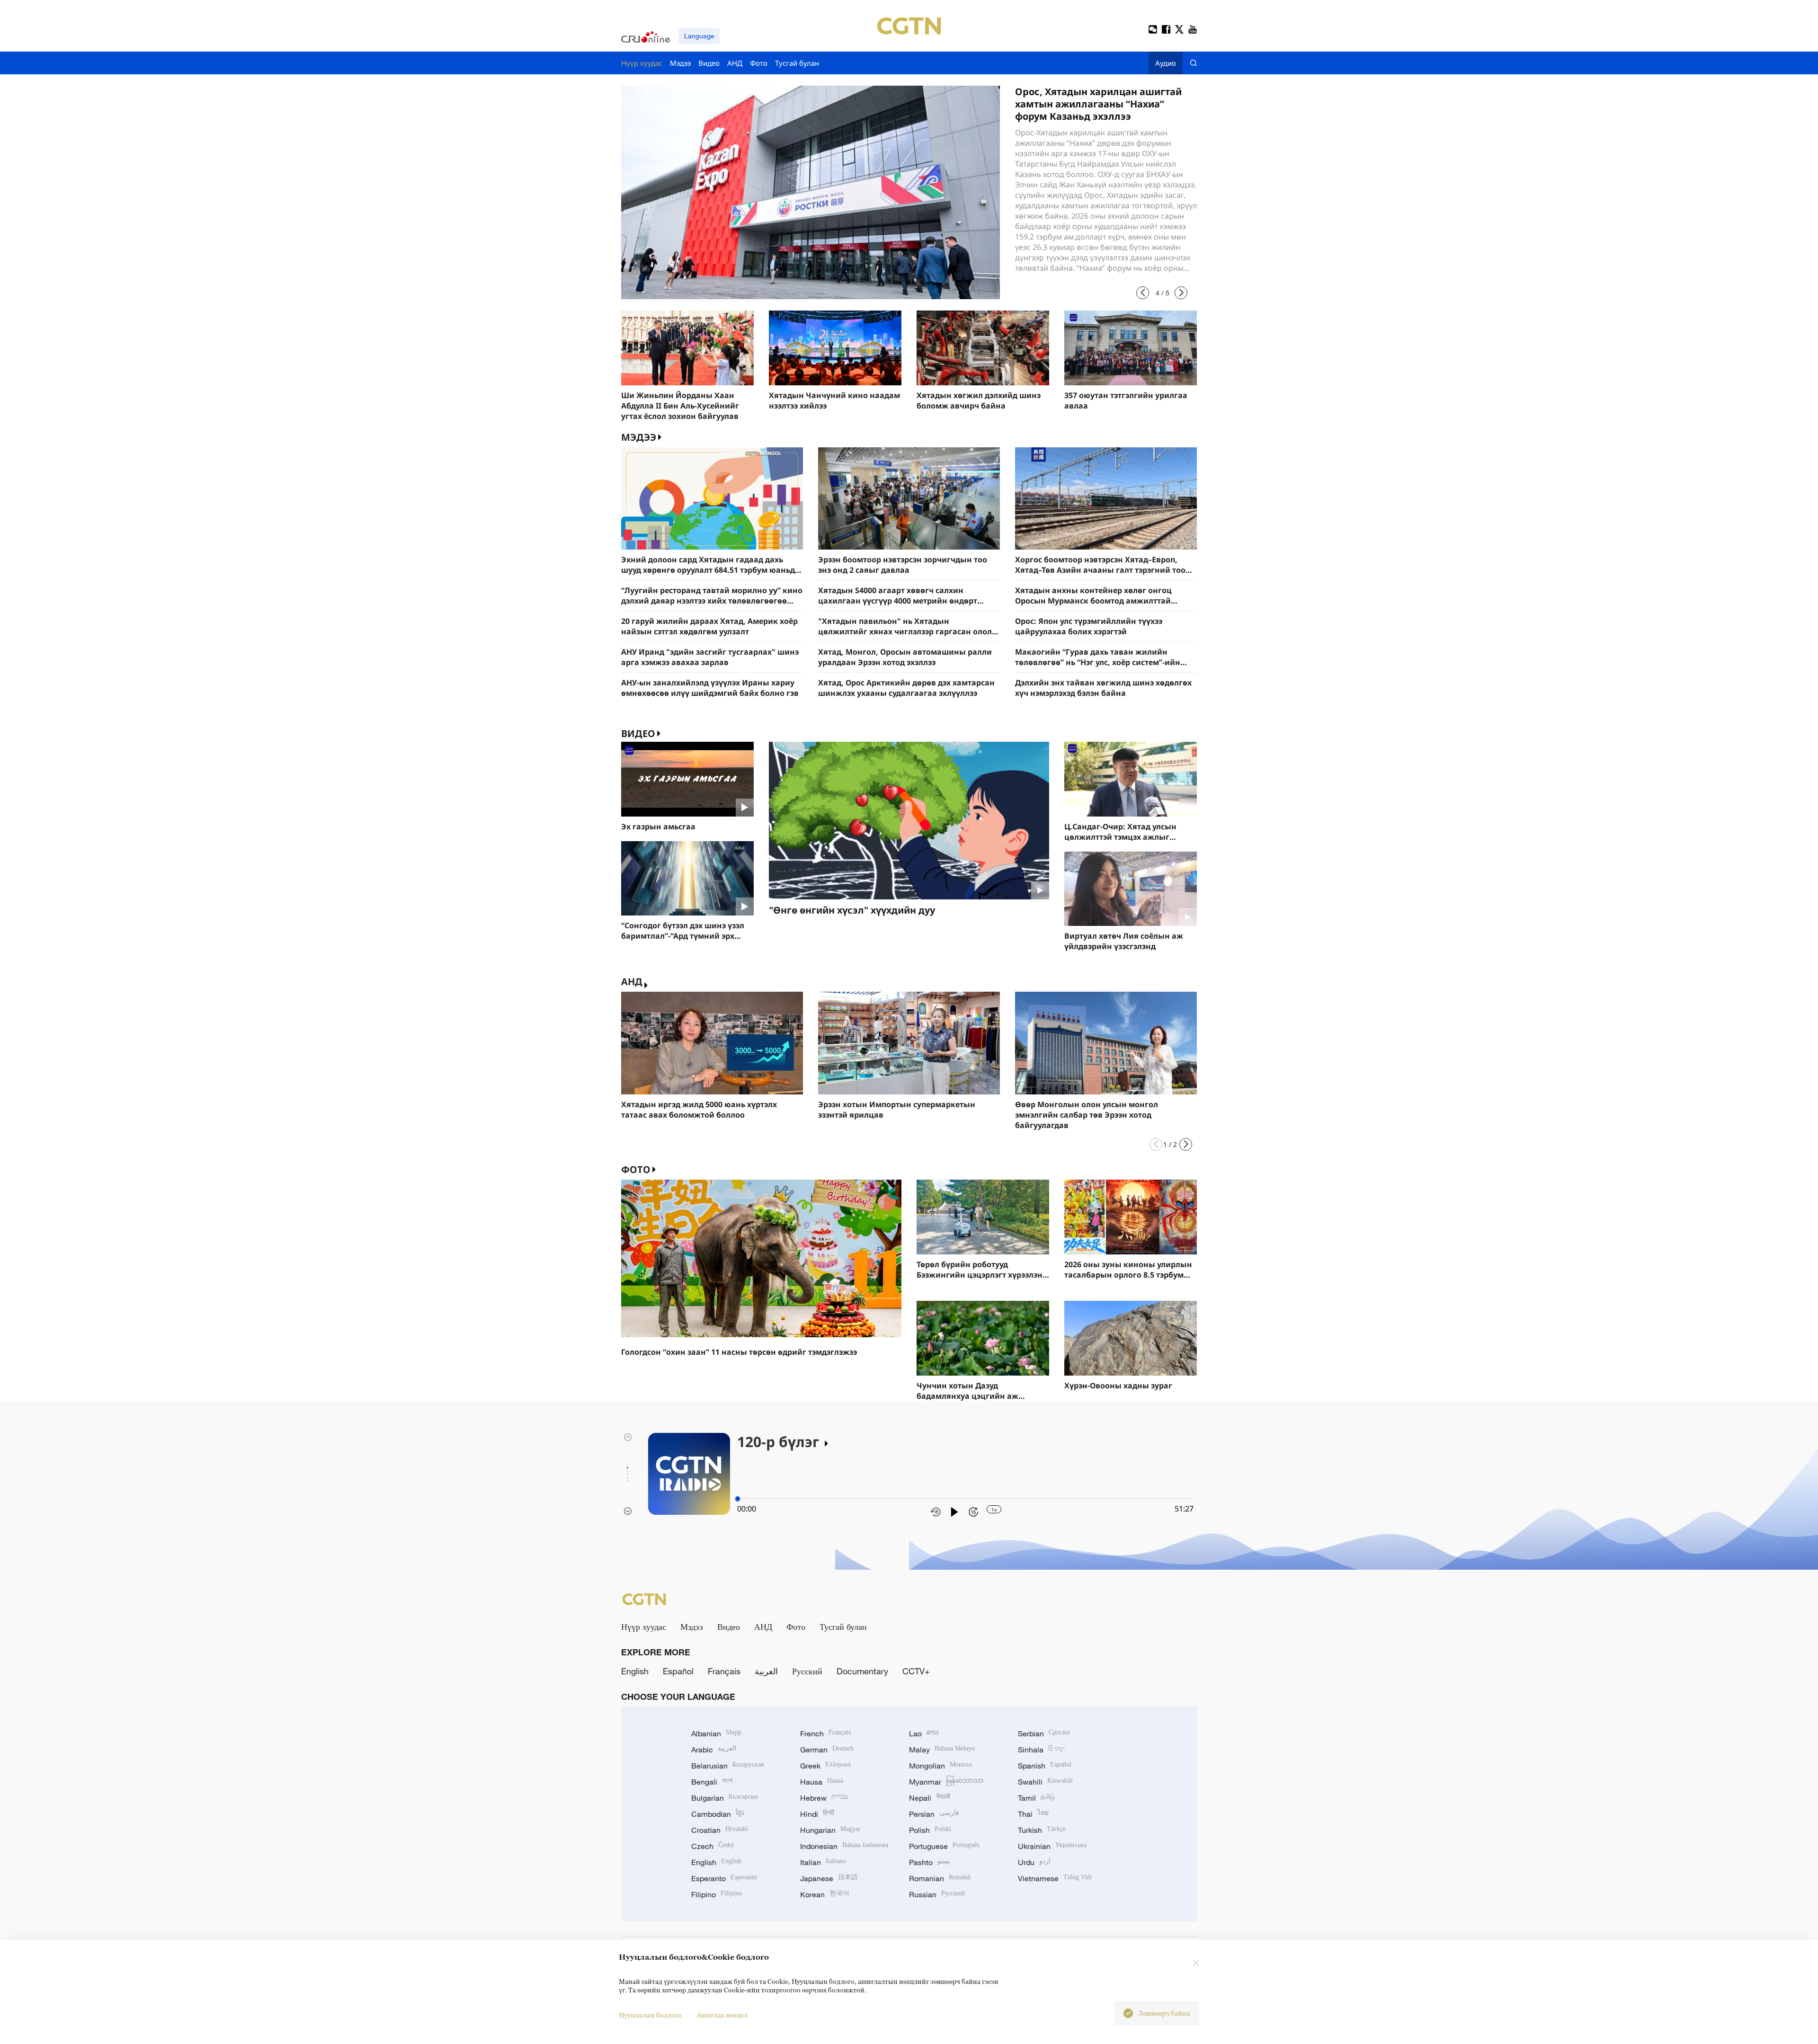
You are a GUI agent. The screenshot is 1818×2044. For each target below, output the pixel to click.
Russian (937, 1894)
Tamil (1036, 1798)
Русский (807, 1671)
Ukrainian (1052, 1846)
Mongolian (940, 1766)
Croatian (720, 1830)
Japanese (829, 1878)
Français (724, 1671)
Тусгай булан (843, 1626)
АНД (632, 982)
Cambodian (717, 1814)
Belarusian (727, 1766)
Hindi (817, 1814)
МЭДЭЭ (639, 437)
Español (678, 1671)
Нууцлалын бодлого (650, 2015)
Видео (638, 733)
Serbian (1044, 1733)
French (825, 1733)
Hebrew (824, 1798)
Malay (942, 1750)
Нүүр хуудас (644, 1626)
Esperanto (724, 1878)
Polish (930, 1830)
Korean (825, 1894)
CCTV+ (916, 1671)
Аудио (1166, 63)
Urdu (1034, 1862)
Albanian (716, 1733)
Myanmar (946, 1782)
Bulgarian (725, 1798)
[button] (1143, 293)
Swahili (1045, 1782)
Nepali (930, 1798)
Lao (924, 1733)
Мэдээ (692, 1626)
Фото (636, 1169)
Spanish (1045, 1766)
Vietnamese (1055, 1878)
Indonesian (844, 1846)
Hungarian (830, 1830)
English (635, 1671)
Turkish (1042, 1830)
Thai (1033, 1814)
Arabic (714, 1750)
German (827, 1750)
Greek (825, 1766)
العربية (766, 1671)
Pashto (930, 1862)
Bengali (712, 1782)
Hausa (822, 1782)
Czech (713, 1846)
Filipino (717, 1894)
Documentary (862, 1671)
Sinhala (1042, 1750)
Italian (823, 1862)
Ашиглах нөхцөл (722, 2015)
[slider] (738, 1499)
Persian (934, 1814)
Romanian (940, 1878)
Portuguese (944, 1846)
